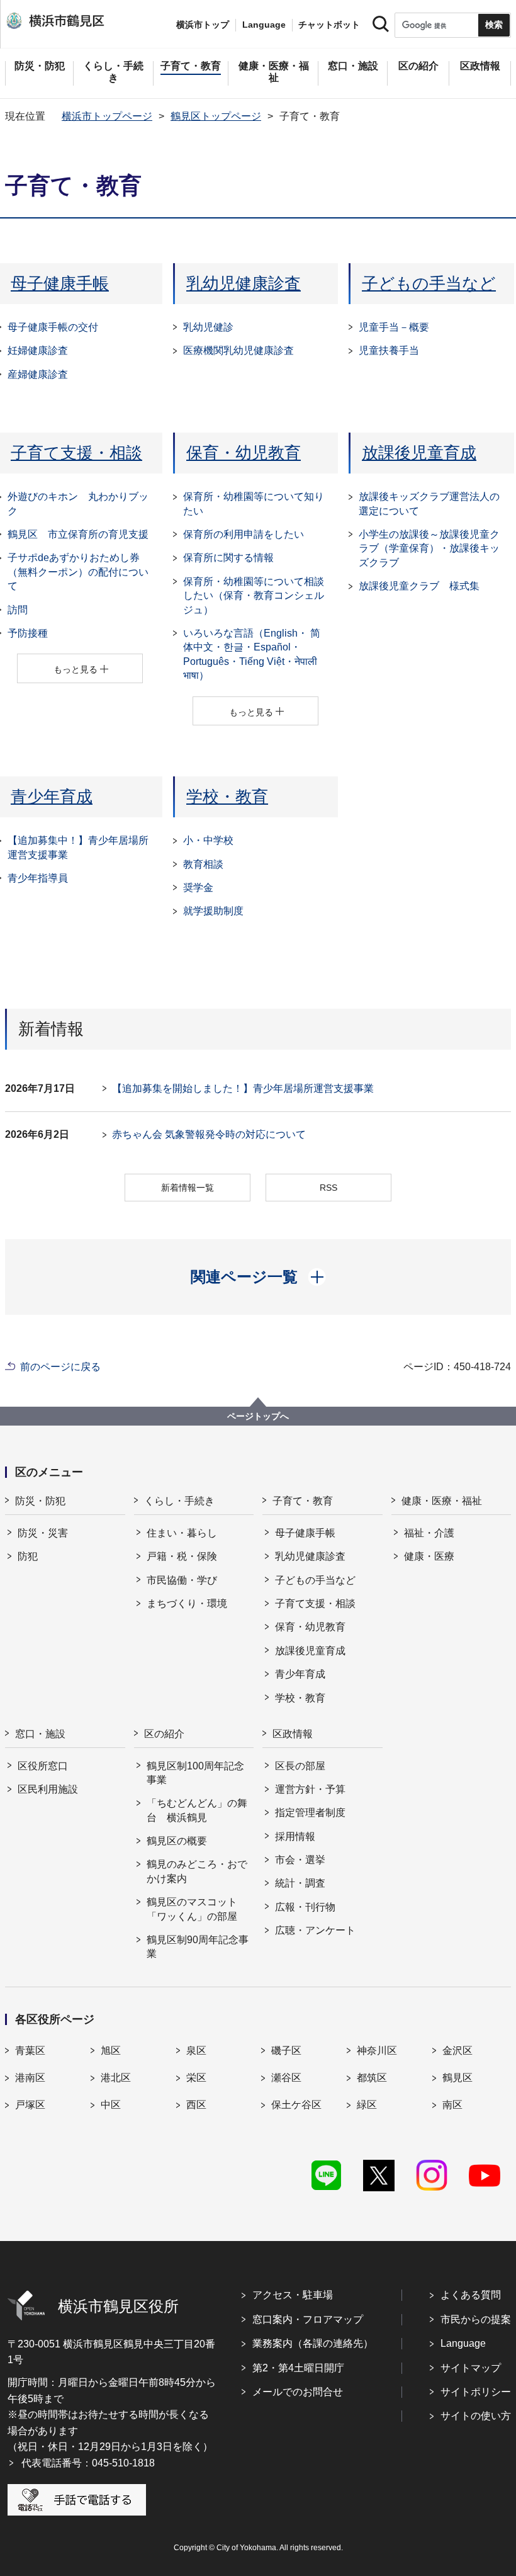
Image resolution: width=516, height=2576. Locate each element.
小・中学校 (208, 840)
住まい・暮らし (182, 1533)
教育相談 (203, 864)
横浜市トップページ (107, 116)
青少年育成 (52, 797)
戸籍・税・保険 (182, 1556)
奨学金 (198, 888)
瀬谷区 (286, 2078)
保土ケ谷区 (296, 2105)
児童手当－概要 (394, 327)
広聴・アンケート (315, 1930)
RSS (328, 1188)
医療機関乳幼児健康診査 (238, 350)
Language (463, 2343)
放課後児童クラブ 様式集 (419, 586)
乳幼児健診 (208, 327)
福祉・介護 (429, 1533)
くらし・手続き (179, 1501)
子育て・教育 (303, 1501)
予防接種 (28, 633)
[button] (258, 1277)
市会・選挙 (300, 1860)
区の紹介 (164, 1734)
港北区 (116, 2078)
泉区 (196, 2051)
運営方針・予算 (310, 1789)
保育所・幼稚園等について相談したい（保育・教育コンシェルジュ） (254, 596)
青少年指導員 (38, 878)
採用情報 (295, 1836)
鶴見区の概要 (177, 1841)
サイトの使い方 (476, 2416)
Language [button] (264, 25)
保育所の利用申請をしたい (244, 534)
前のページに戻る (60, 1367)
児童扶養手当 (389, 350)
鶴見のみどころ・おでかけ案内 (197, 1871)
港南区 (30, 2078)
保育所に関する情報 (228, 558)
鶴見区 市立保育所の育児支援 (78, 534)
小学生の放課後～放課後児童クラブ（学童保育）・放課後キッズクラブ (429, 548)
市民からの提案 (476, 2319)
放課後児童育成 (419, 453)
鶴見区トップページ (216, 116)
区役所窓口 (43, 1766)
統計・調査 (300, 1883)
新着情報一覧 (188, 1188)
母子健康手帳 (60, 283)
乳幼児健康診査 (244, 283)
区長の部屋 (300, 1766)
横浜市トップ (203, 25)
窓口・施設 (40, 1734)
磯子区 (286, 2051)
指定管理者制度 (310, 1813)
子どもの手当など (429, 283)
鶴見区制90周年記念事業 (198, 1947)
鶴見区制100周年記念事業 (195, 1773)
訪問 (18, 610)
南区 (452, 2105)
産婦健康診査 (38, 374)
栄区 (196, 2078)
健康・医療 (429, 1556)
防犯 (28, 1556)
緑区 (367, 2105)
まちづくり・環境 (187, 1603)
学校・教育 (227, 797)
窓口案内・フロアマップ (308, 2319)
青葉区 (30, 2051)
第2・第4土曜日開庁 (298, 2368)
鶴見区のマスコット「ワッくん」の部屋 (192, 1909)
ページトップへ (258, 1416)
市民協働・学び (182, 1580)
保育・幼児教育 (244, 453)
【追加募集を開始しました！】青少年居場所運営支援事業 (243, 1088)
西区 (196, 2105)
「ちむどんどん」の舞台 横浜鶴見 (197, 1810)
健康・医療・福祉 (442, 1501)
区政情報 (293, 1734)
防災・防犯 (40, 1501)
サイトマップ (471, 2368)
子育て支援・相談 (76, 453)
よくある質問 (471, 2295)
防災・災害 (43, 1533)
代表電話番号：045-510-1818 (88, 2463)
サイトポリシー (476, 2392)
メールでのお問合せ (298, 2392)
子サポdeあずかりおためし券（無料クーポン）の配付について (78, 572)
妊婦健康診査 (38, 350)
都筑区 (372, 2078)
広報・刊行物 (305, 1907)
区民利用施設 (48, 1789)
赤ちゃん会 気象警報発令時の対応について (209, 1134)
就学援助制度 (213, 911)
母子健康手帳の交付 (53, 327)
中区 (111, 2105)
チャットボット (329, 25)
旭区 (111, 2051)
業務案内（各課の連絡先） (313, 2343)
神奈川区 (377, 2051)
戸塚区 (30, 2105)
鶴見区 (457, 2078)
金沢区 (457, 2051)
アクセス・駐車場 (293, 2295)
